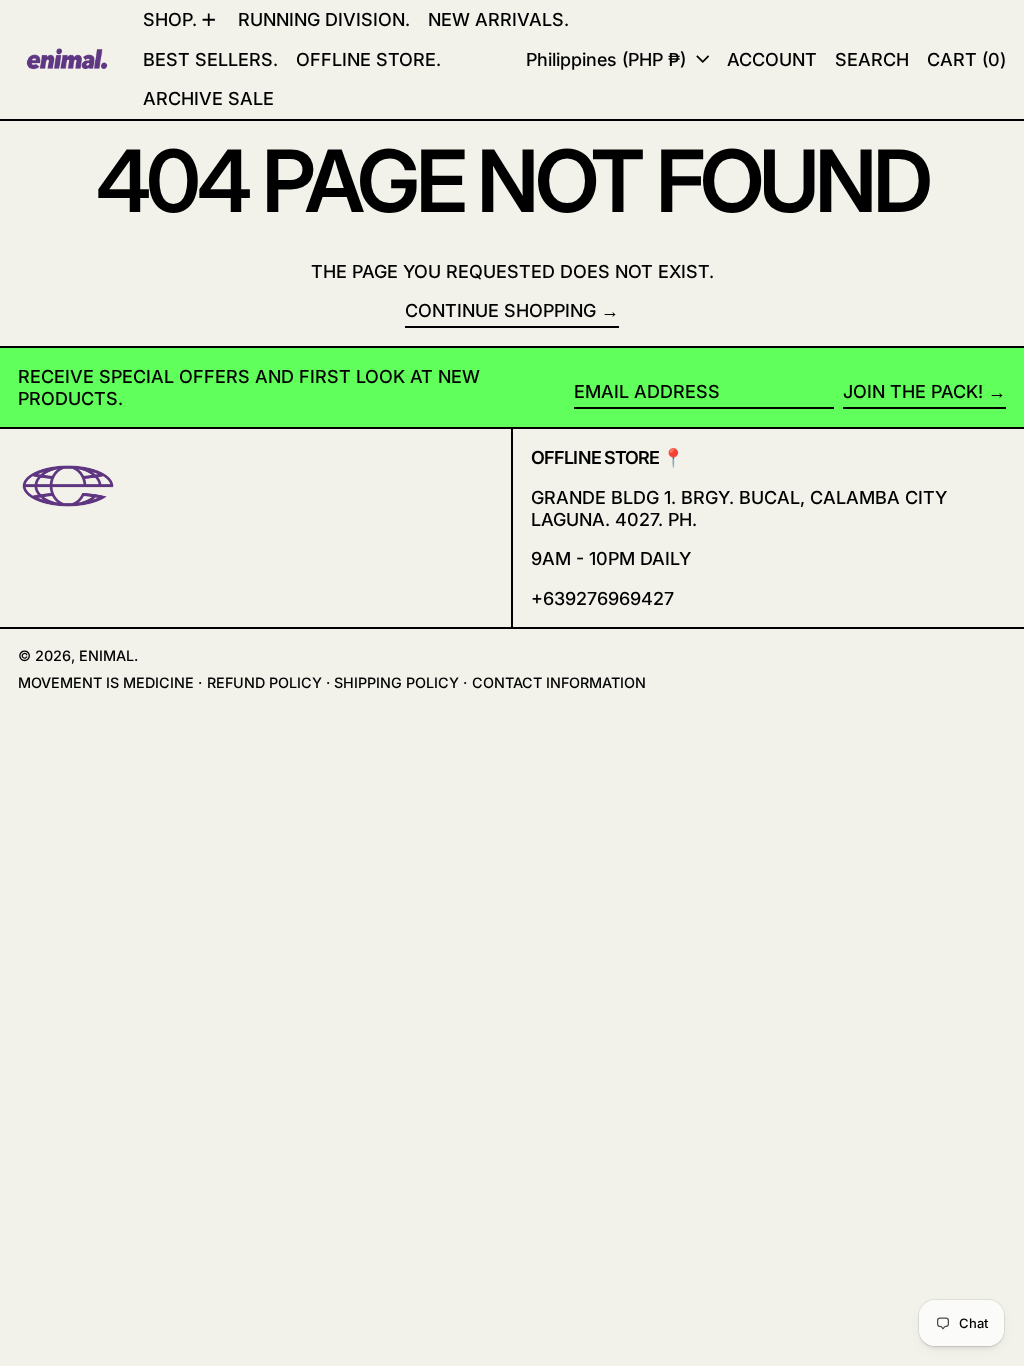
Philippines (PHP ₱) (608, 59)
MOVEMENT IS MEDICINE (106, 682)
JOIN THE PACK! (913, 391)
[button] (966, 59)
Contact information (559, 682)
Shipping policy (396, 682)
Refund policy (264, 682)
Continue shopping (500, 310)
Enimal (106, 655)
